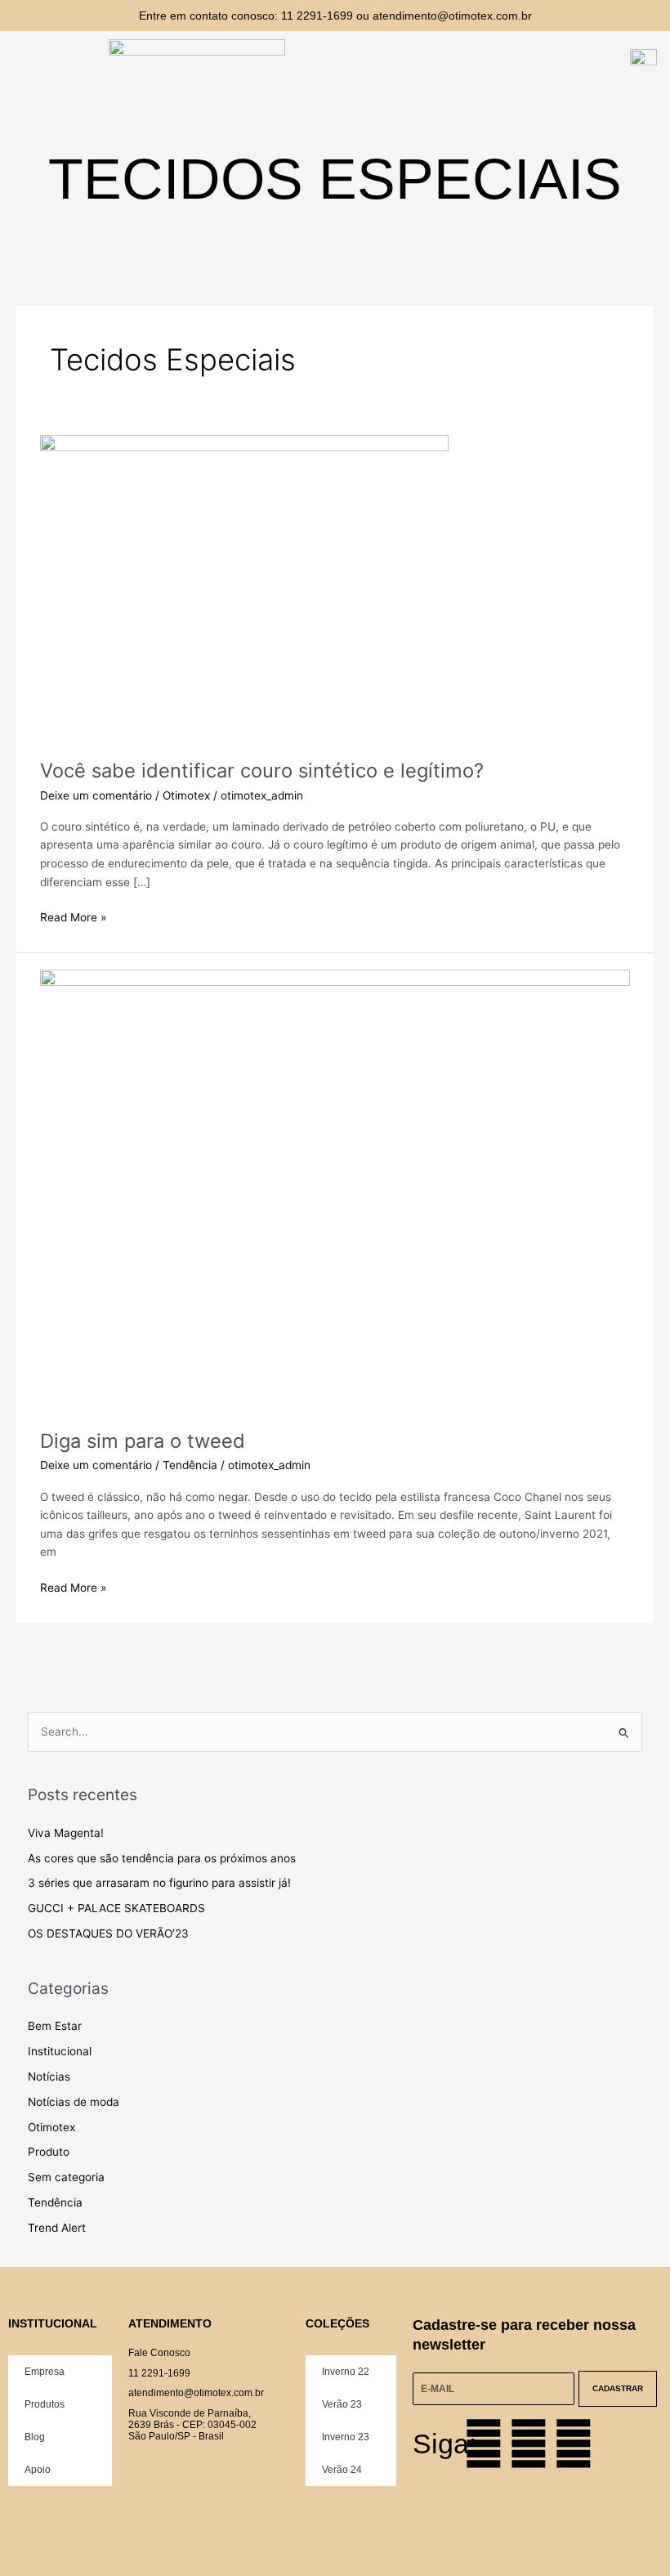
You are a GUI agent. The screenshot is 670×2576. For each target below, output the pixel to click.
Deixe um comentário (96, 795)
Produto (49, 2152)
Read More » (73, 916)
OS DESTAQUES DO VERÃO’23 (108, 1933)
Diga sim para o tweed (143, 1441)
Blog (35, 2437)
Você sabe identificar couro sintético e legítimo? (262, 771)
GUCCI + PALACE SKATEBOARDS (116, 1908)
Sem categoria (66, 2177)
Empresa (45, 2372)
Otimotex (186, 795)
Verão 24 (342, 2470)
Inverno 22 (346, 2372)
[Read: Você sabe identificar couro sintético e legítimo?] (244, 587)
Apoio (38, 2470)
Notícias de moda (74, 2102)
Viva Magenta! (66, 1833)
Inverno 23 (346, 2437)
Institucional (60, 2051)
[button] (51, 65)
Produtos (45, 2404)
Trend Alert (57, 2228)
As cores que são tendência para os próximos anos (162, 1858)
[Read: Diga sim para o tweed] (335, 1190)
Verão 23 (342, 2404)
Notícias (49, 2076)
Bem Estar (55, 2026)
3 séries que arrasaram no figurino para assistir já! (159, 1883)
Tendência (190, 1465)
